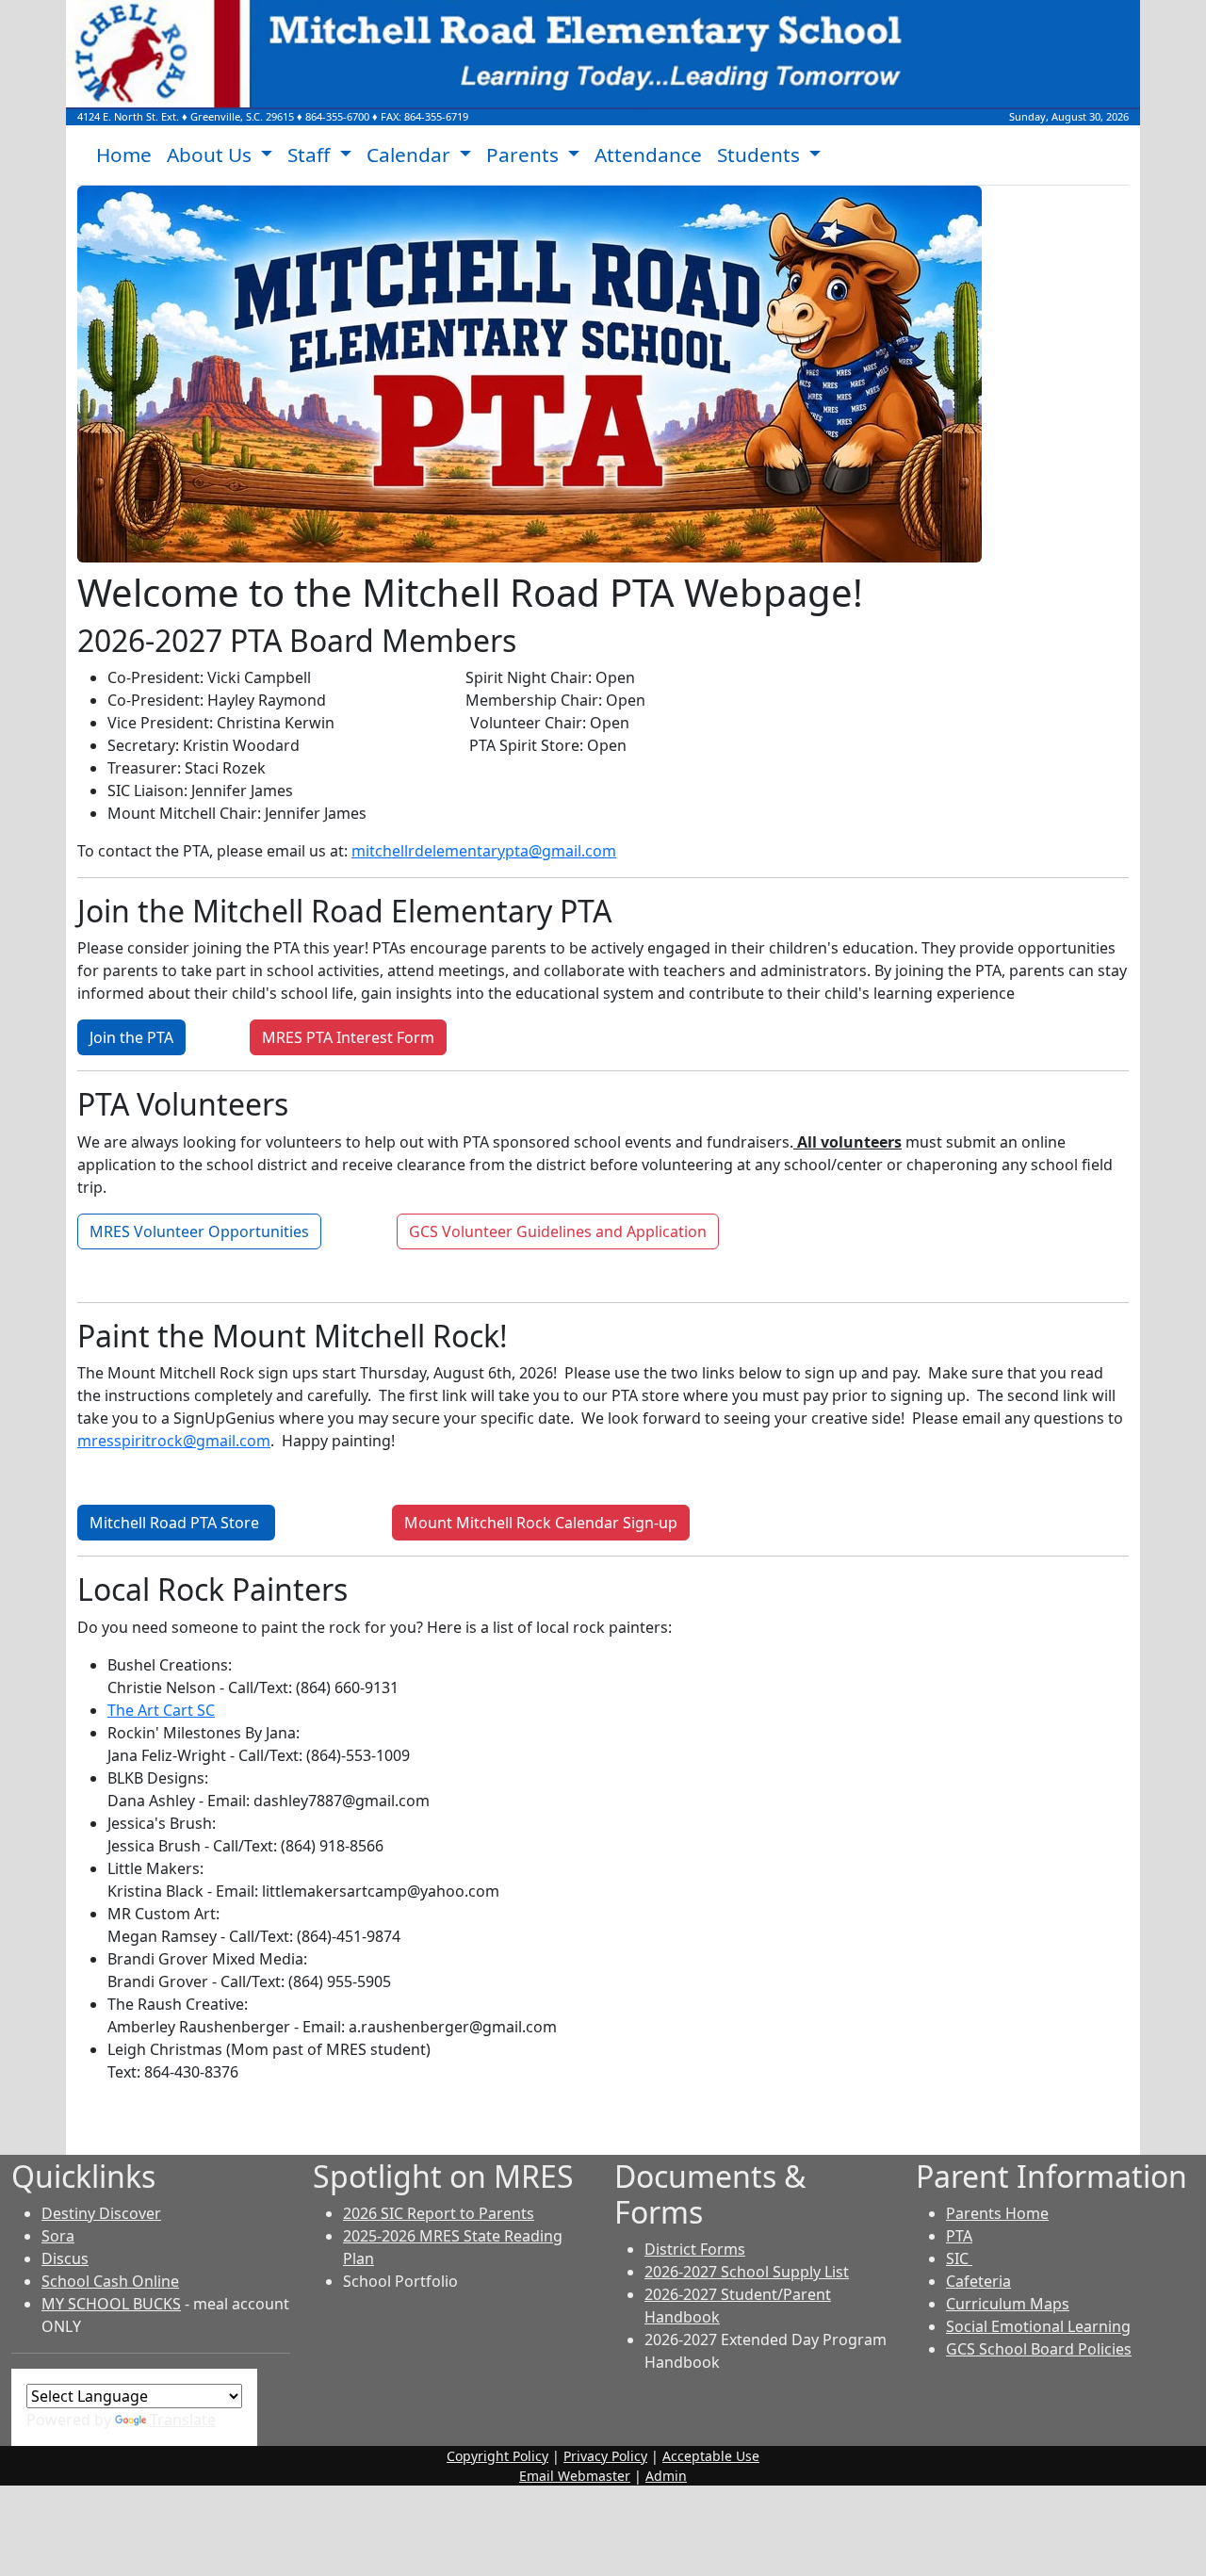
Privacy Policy (605, 2456)
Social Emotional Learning (1038, 2326)
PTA (959, 2236)
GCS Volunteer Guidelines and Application (558, 1231)
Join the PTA (131, 1037)
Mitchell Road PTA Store (176, 1523)
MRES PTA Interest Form (348, 1037)
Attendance (648, 155)
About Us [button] (212, 155)
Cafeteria (978, 2281)
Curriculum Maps (1008, 2304)
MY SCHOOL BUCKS (111, 2304)
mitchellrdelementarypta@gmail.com (484, 851)
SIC (959, 2258)
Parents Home (997, 2213)
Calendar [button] (411, 155)
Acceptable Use (711, 2456)
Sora (58, 2236)
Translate (183, 2420)
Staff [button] (311, 155)
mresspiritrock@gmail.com (174, 1441)
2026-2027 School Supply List (747, 2272)
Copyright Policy (497, 2456)
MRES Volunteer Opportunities (199, 1231)
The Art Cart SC (161, 1710)
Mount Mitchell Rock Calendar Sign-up (541, 1523)
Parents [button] (525, 155)
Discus (65, 2258)
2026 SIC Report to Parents (439, 2213)
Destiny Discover (101, 2213)
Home (124, 155)
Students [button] (761, 155)
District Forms (695, 2249)
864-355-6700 (337, 116)
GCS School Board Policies (1039, 2349)
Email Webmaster (575, 2476)
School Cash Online (110, 2281)
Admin (666, 2476)
